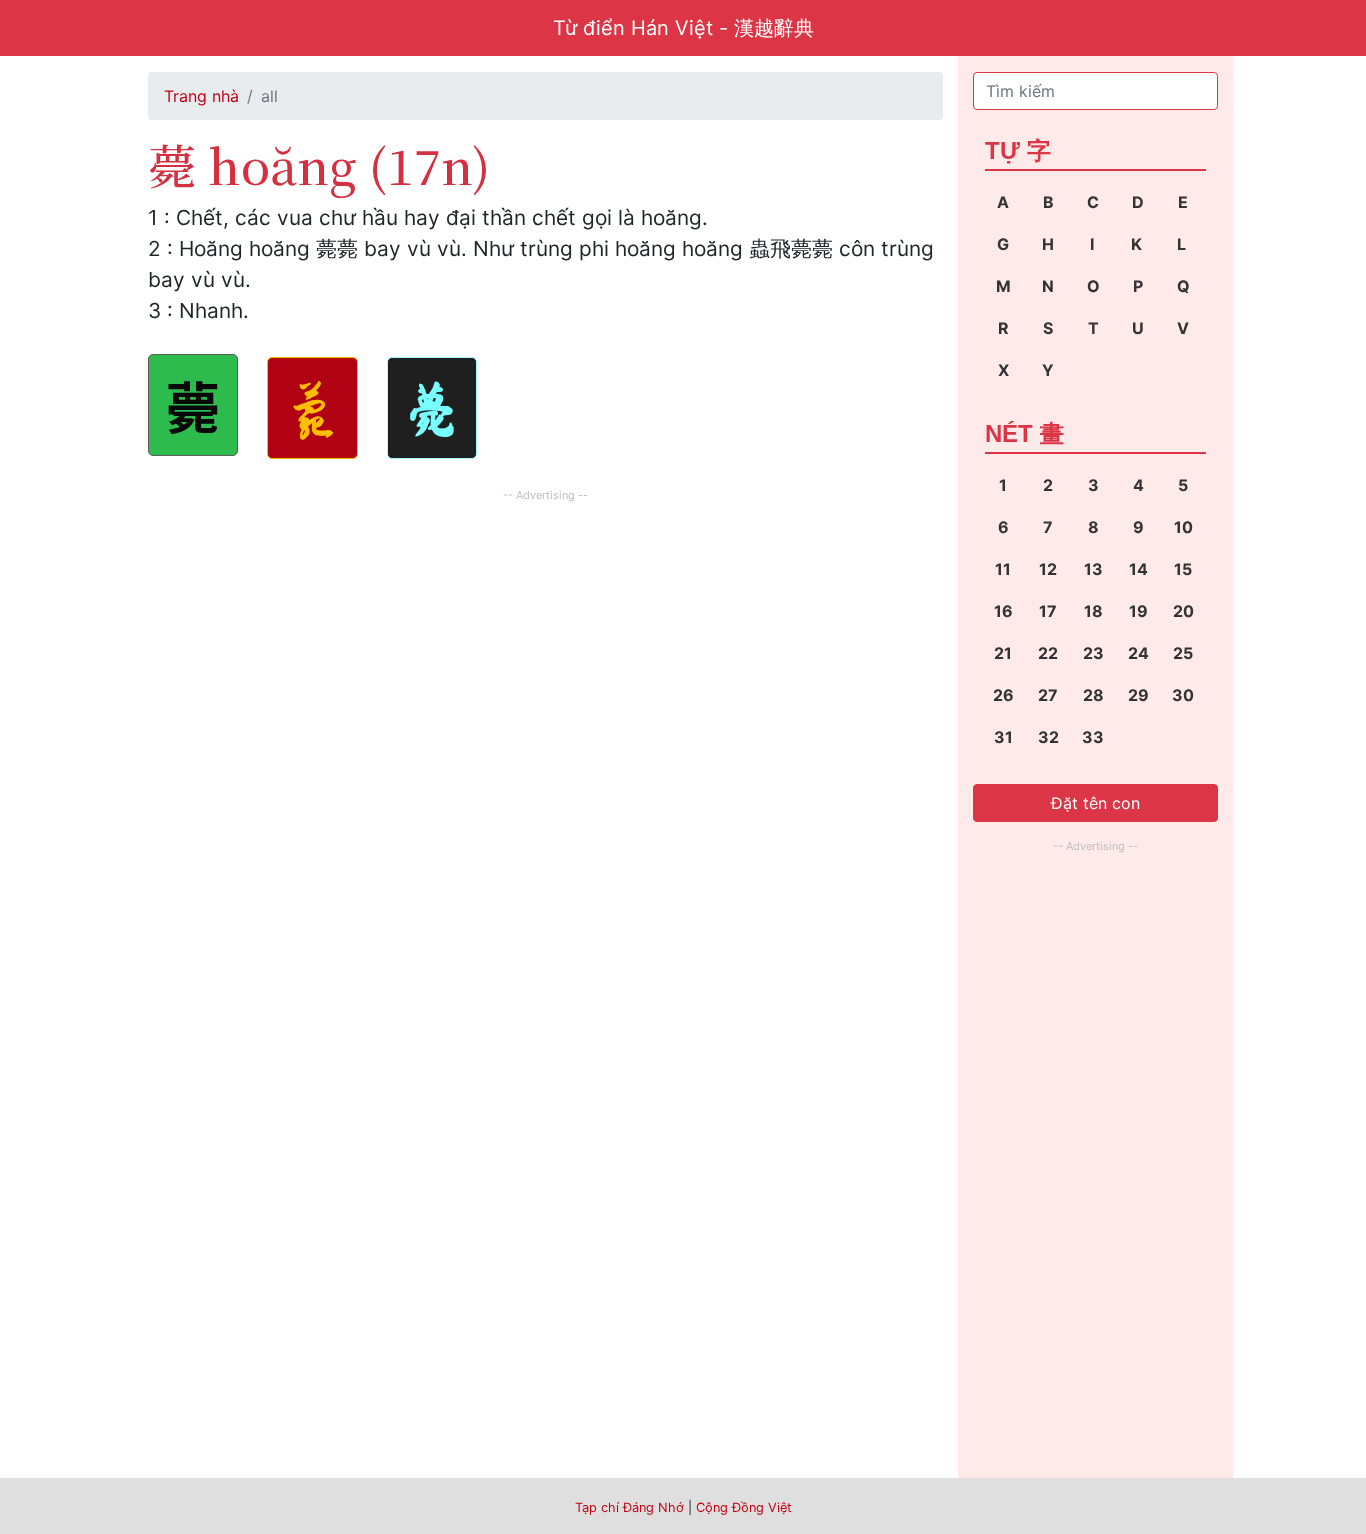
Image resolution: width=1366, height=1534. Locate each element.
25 (1183, 653)
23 (1093, 653)
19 (1138, 611)
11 (1003, 569)
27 (1048, 695)
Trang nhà (201, 96)
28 (1093, 695)
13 (1093, 569)
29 (1138, 695)
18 (1093, 611)
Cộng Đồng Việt (744, 1507)
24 (1138, 653)
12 (1048, 569)
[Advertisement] (545, 647)
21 (1003, 653)
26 (1003, 695)
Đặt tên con (1095, 803)
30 (1183, 695)
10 (1183, 527)
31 (1003, 737)
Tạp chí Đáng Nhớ (629, 1507)
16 (1003, 611)
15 (1183, 569)
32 (1048, 737)
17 (1048, 611)
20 (1183, 611)
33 (1093, 737)
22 (1048, 653)
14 (1138, 569)
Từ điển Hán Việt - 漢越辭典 (683, 28)
